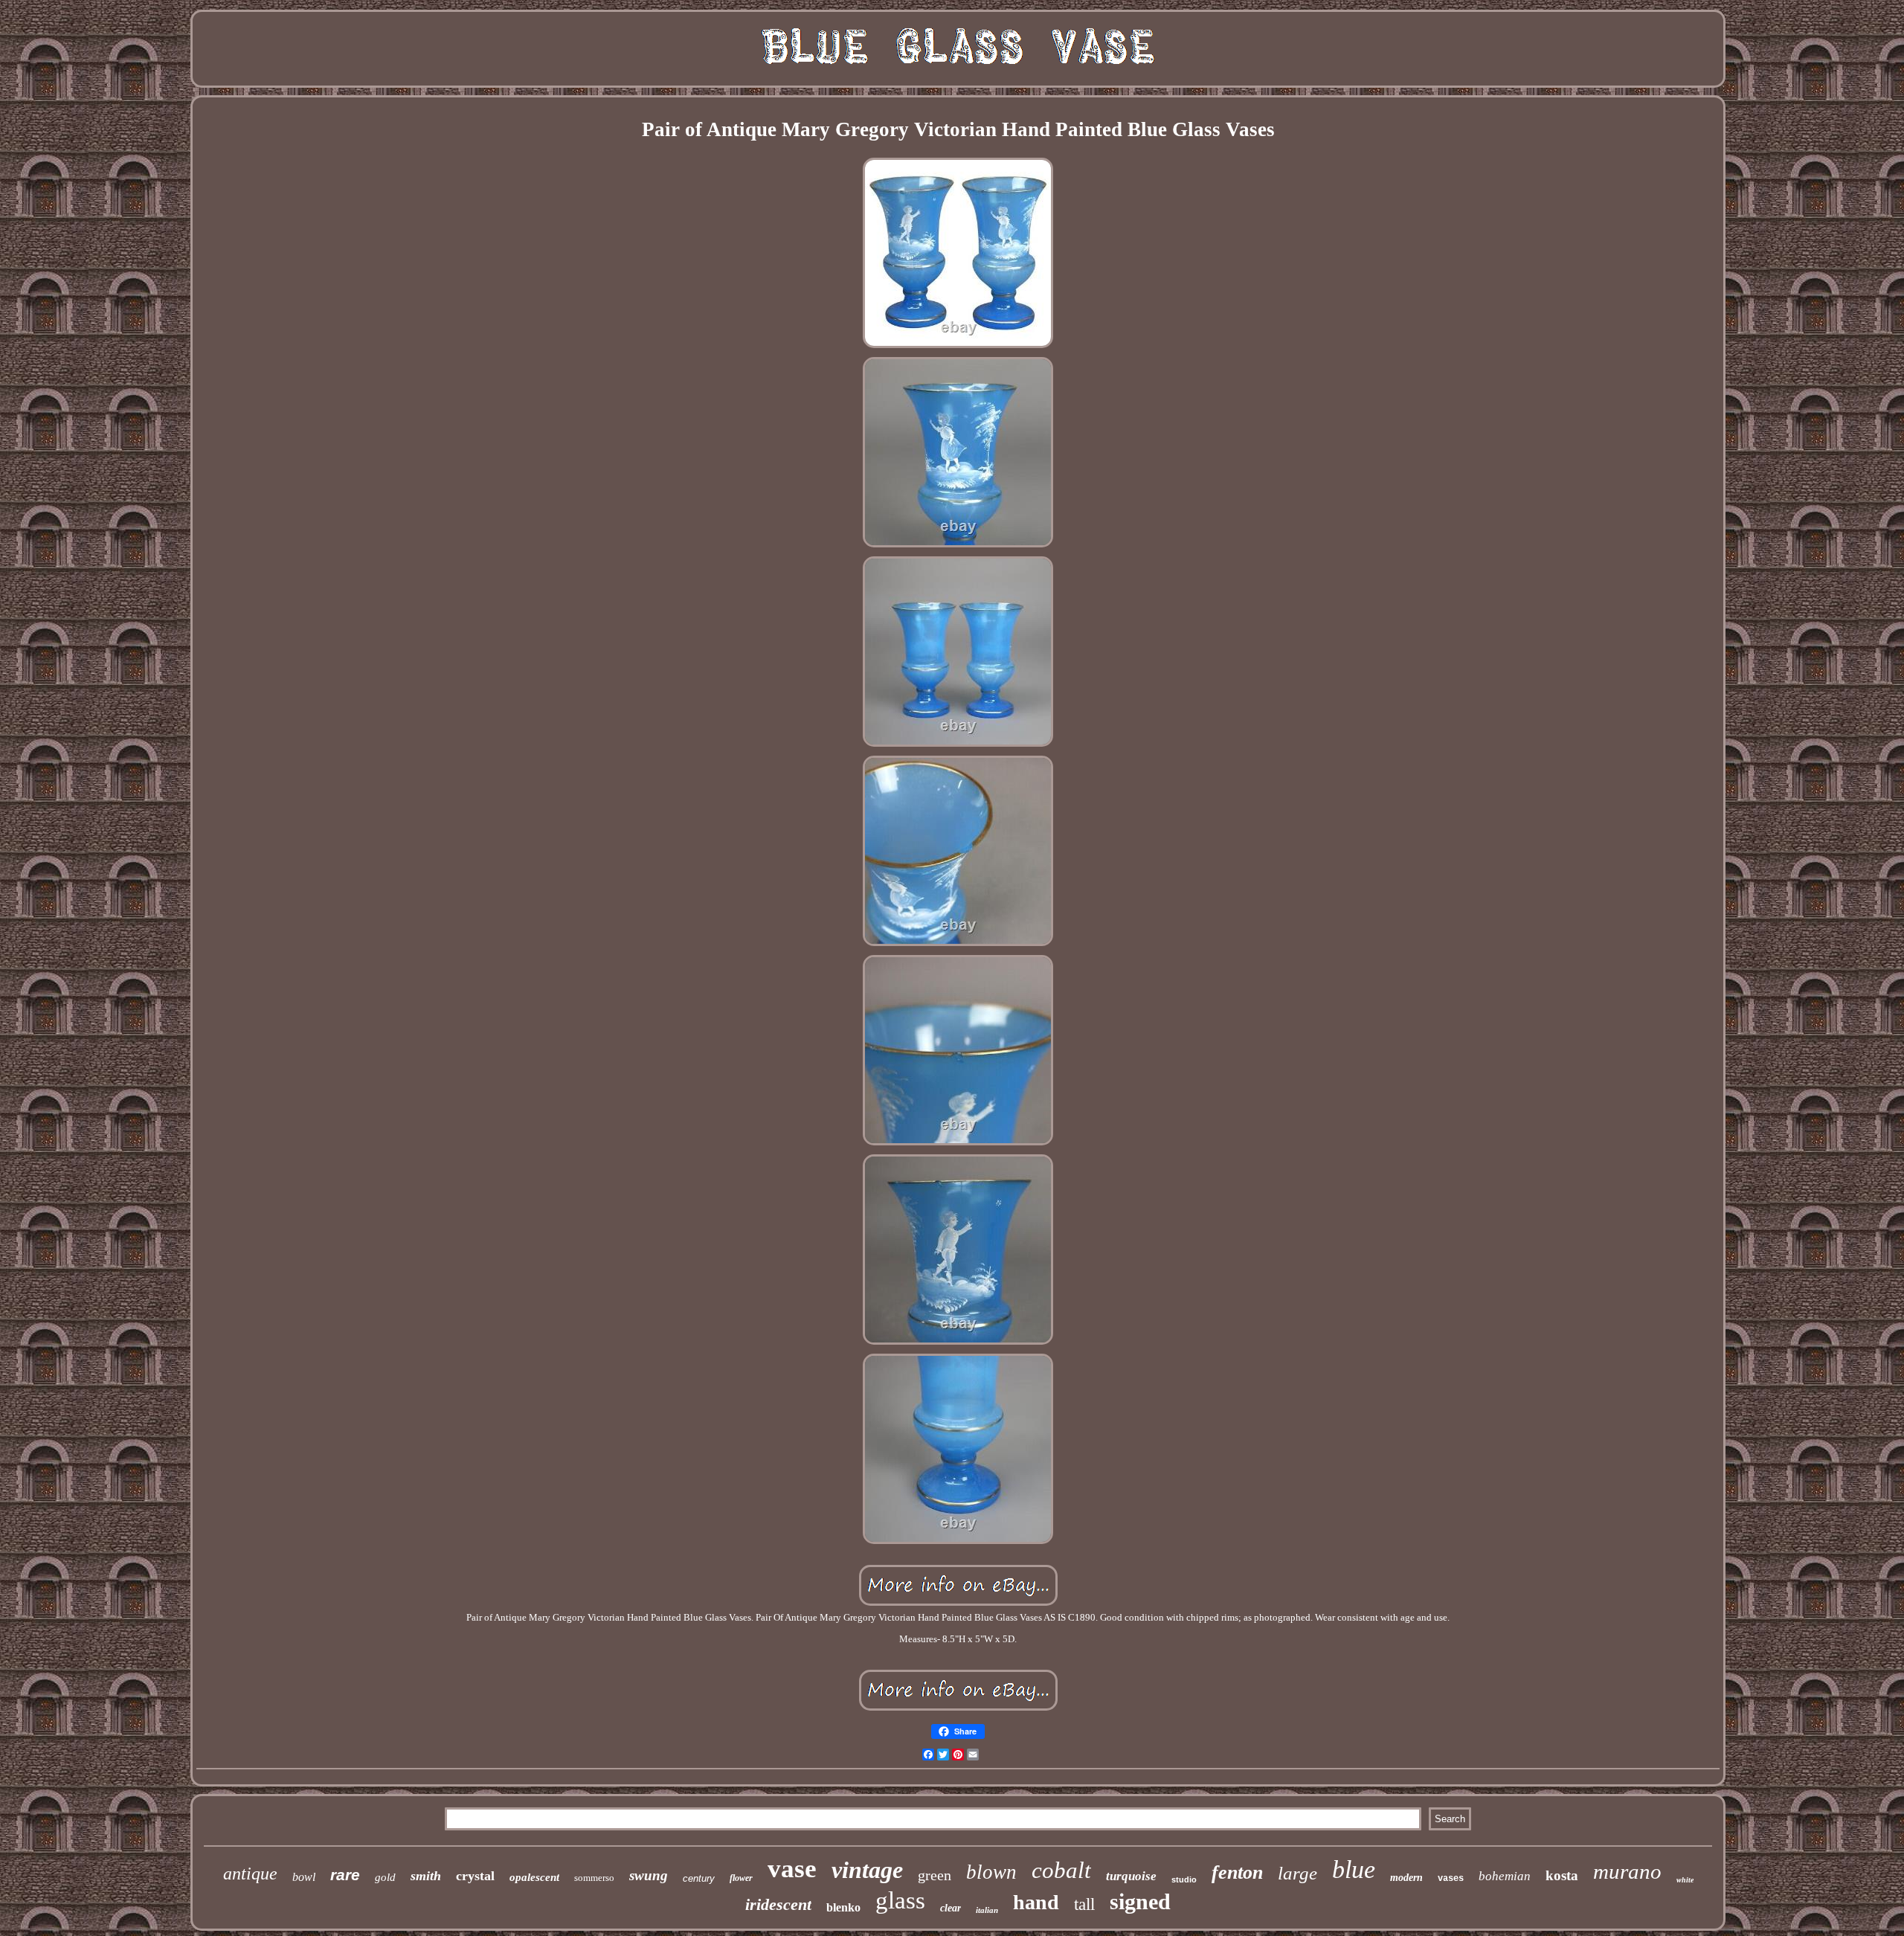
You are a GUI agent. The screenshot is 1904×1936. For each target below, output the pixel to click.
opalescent (534, 1877)
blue (1354, 1869)
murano (1627, 1871)
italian (987, 1910)
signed (1140, 1901)
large (1297, 1873)
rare (345, 1875)
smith (426, 1876)
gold (385, 1877)
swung (649, 1875)
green (935, 1875)
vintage (867, 1870)
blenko (843, 1907)
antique (250, 1874)
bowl (304, 1877)
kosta (1562, 1875)
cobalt (1061, 1870)
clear (951, 1908)
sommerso (594, 1878)
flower (741, 1878)
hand (1036, 1902)
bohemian (1505, 1876)
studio (1184, 1879)
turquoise (1131, 1876)
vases (1451, 1879)
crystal (475, 1876)
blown (991, 1872)
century (699, 1878)
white (1685, 1880)
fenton (1237, 1872)
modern (1406, 1878)
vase (792, 1869)
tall (1084, 1904)
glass (900, 1900)
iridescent (778, 1904)
